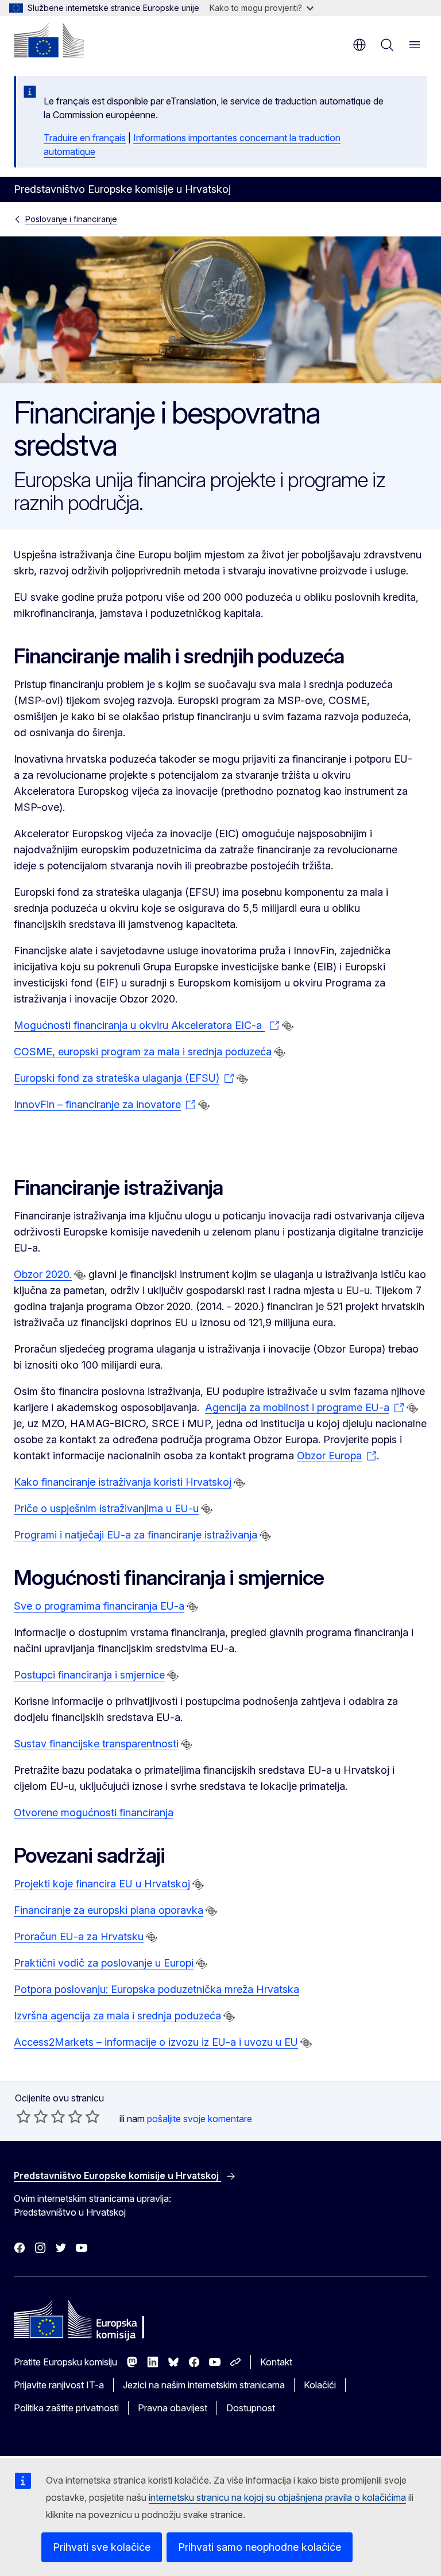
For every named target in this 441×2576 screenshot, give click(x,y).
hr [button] (359, 45)
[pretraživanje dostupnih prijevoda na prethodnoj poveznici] (288, 1026)
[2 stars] (32, 2116)
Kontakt (276, 2362)
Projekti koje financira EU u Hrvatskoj (102, 1884)
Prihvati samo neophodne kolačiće (260, 2547)
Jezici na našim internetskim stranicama (204, 2385)
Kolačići (320, 2385)
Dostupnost (251, 2408)
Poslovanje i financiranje (71, 219)
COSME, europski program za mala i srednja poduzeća (143, 1052)
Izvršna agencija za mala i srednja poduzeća (117, 2016)
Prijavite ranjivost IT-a (59, 2385)
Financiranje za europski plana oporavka (109, 1910)
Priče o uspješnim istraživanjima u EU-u (106, 1508)
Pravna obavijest (173, 2408)
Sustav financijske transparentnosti (96, 1744)
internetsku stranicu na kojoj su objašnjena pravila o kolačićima (277, 2497)
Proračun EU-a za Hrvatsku (79, 1936)
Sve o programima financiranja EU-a (99, 1606)
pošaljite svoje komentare (200, 2119)
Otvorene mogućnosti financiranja (94, 1812)
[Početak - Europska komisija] (49, 40)
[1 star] (24, 2116)
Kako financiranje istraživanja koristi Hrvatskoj (123, 1482)
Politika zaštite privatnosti (66, 2408)
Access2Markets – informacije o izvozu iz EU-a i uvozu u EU (156, 2042)
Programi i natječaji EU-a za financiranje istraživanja (136, 1535)
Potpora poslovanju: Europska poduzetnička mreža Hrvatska (156, 1989)
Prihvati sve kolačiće (102, 2547)
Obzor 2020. (43, 1274)
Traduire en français (85, 138)
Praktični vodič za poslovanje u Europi (104, 1963)
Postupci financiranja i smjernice (89, 1675)
